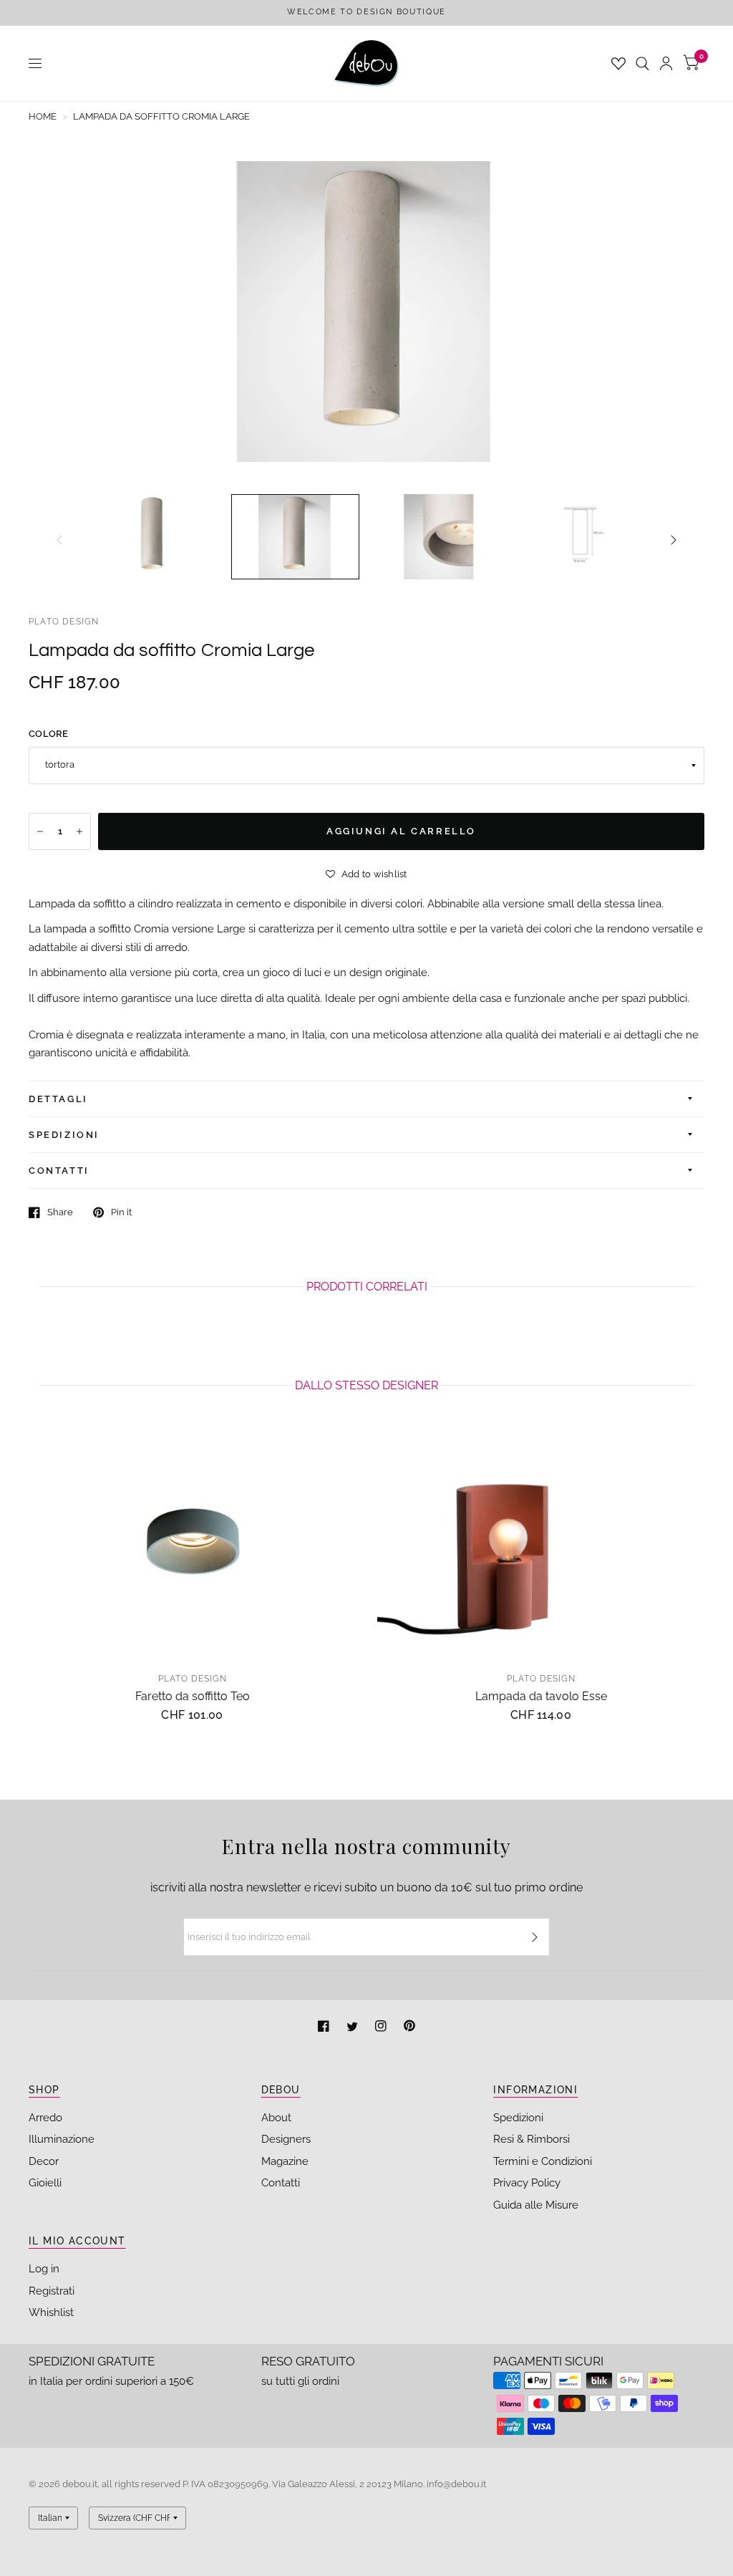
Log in (44, 2269)
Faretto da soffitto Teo (193, 1696)
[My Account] (666, 63)
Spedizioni (518, 2118)
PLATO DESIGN (64, 622)
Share (60, 1212)
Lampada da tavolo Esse (541, 1696)
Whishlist (51, 2312)
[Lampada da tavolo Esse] (541, 1544)
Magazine (285, 2161)
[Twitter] (354, 2028)
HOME (43, 116)
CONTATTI (59, 1171)
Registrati (52, 2291)
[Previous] (59, 540)
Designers (286, 2139)
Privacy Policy (527, 2183)
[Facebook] (325, 2028)
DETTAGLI (58, 1099)
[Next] (674, 540)
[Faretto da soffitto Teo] (192, 1544)
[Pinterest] (409, 2028)
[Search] (642, 63)
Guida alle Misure (536, 2205)
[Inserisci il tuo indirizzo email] (535, 1937)
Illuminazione (62, 2139)
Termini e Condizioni (543, 2161)
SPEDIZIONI (64, 1135)
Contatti (281, 2183)
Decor (44, 2161)
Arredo (45, 2118)
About (276, 2118)
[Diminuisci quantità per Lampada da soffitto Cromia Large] (40, 831)
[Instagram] (382, 2028)
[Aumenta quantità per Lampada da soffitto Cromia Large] (79, 831)
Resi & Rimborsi (531, 2139)
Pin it (121, 1212)
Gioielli (45, 2183)
